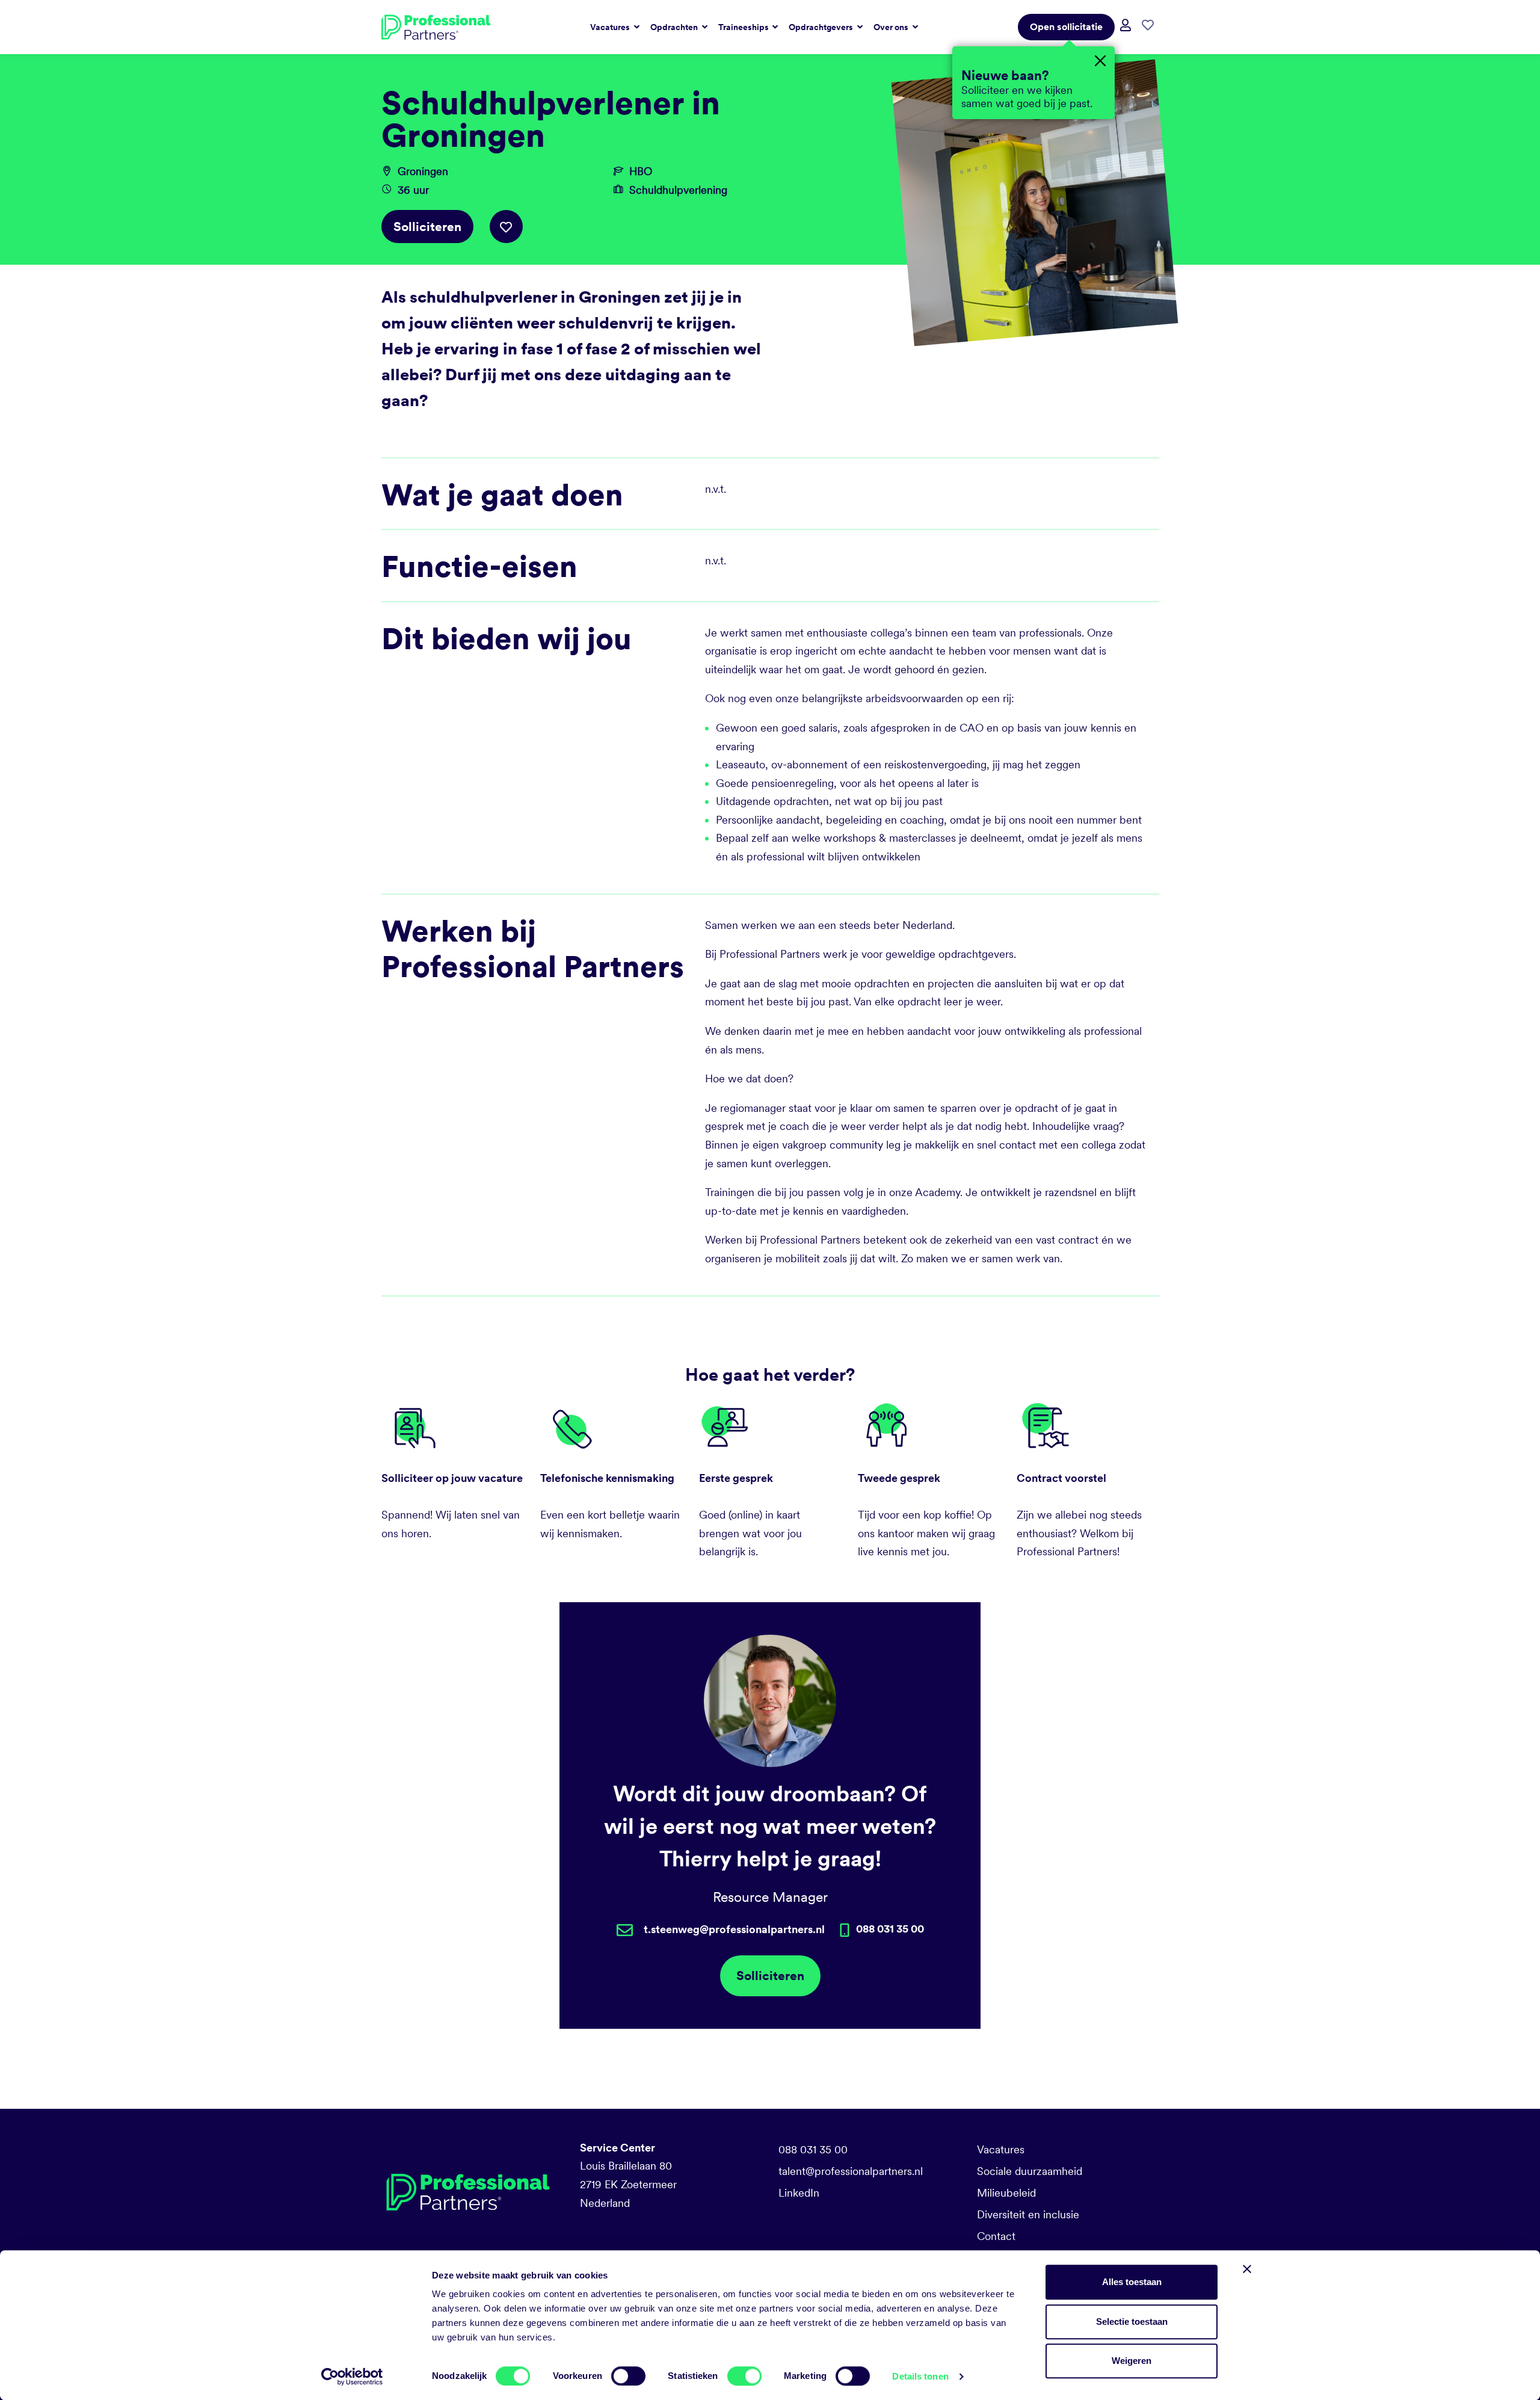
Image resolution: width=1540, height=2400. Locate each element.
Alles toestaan (1132, 2282)
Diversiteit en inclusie (1028, 2214)
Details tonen (920, 2376)
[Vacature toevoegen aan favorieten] (506, 227)
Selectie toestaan (1132, 2321)
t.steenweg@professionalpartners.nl (734, 1929)
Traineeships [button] (744, 27)
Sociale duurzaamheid (1030, 2171)
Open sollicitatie (1066, 27)
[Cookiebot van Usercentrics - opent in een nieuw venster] (352, 2377)
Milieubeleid (1006, 2193)
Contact (996, 2236)
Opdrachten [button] (675, 27)
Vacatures (1001, 2149)
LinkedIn (799, 2193)
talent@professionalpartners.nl (851, 2171)
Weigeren (1132, 2361)
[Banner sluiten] (1247, 2269)
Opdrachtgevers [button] (822, 27)
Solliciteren (427, 227)
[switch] (628, 2376)
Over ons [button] (892, 27)
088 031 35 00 (813, 2149)
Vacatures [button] (611, 27)
